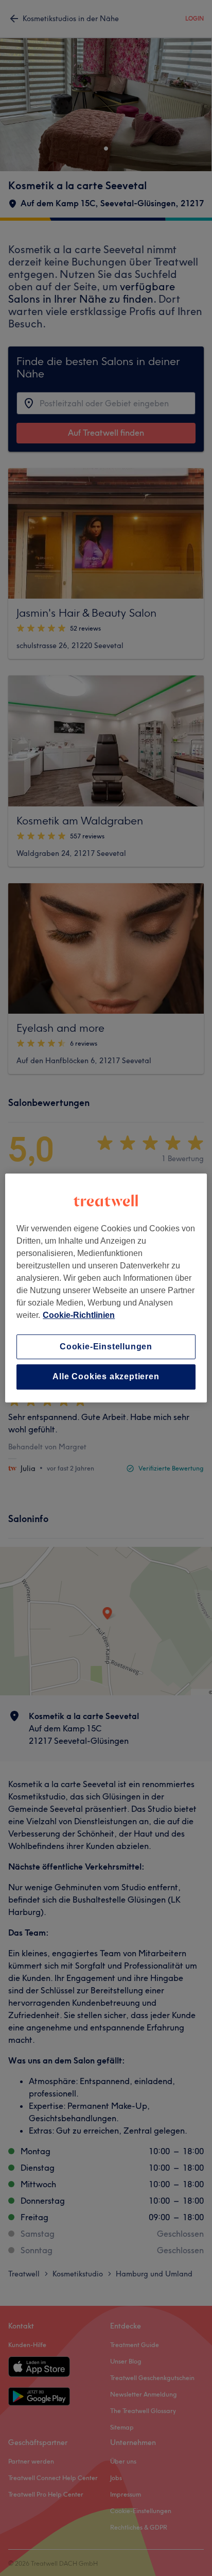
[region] (106, 1288)
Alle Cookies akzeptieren (106, 1377)
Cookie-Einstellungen (106, 1347)
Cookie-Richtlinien (79, 1315)
